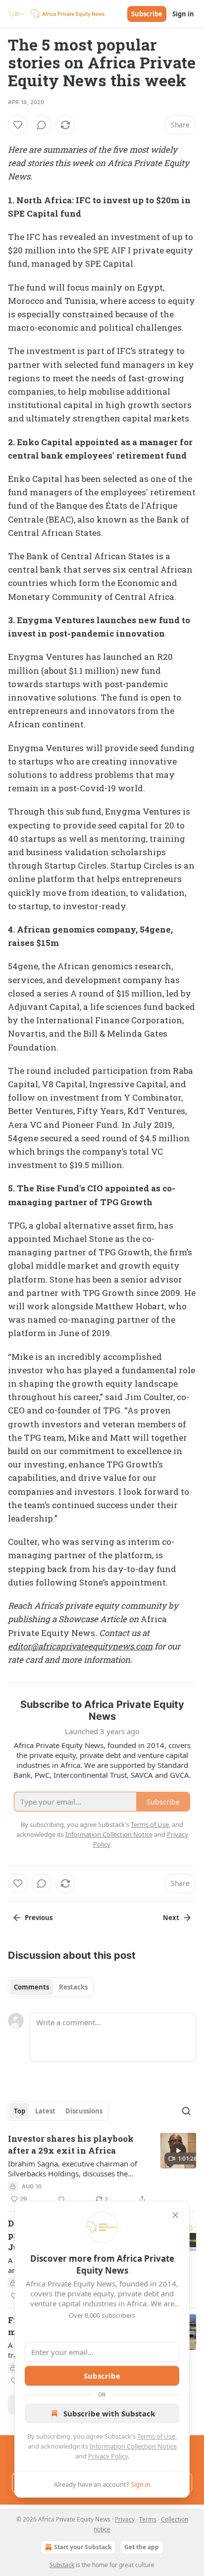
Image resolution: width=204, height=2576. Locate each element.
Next (171, 1918)
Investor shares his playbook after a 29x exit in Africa (71, 2144)
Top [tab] (20, 2111)
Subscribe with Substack (109, 2413)
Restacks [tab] (73, 1987)
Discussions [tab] (84, 2111)
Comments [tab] (31, 1987)
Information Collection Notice (133, 2446)
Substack (62, 2565)
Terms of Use (156, 2436)
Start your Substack (83, 2547)
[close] (175, 2215)
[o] (178, 2151)
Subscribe (147, 14)
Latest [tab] (45, 2111)
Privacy (125, 2519)
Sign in (183, 14)
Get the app (142, 2547)
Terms (148, 2519)
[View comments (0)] (42, 125)
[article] (102, 2169)
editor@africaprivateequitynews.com (80, 1646)
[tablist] (51, 1987)
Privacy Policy (108, 2456)
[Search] (186, 2111)
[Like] (18, 125)
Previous (39, 1918)
